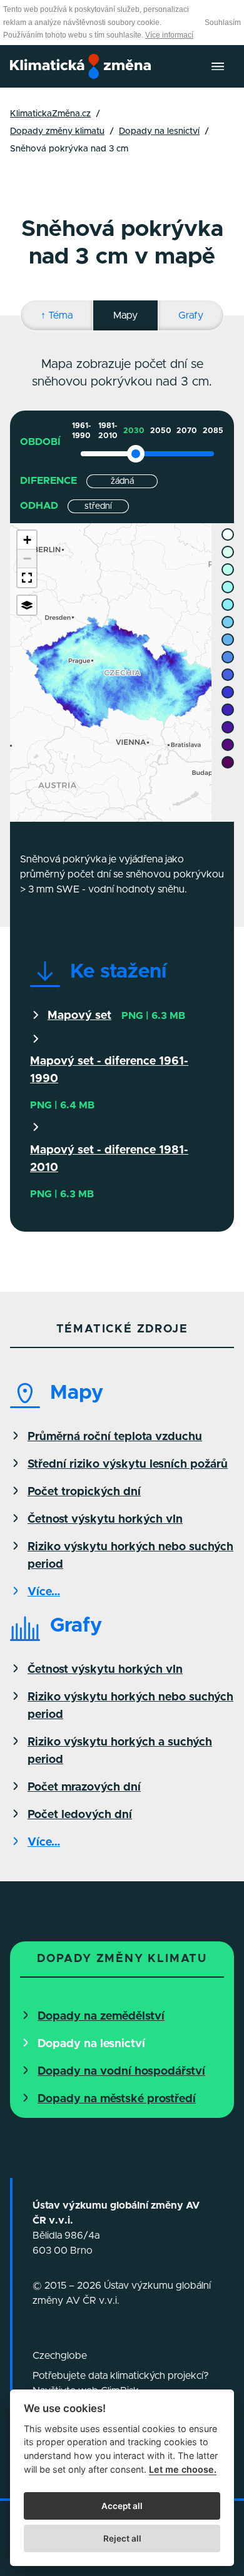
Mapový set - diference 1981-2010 (109, 1159)
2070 (187, 431)
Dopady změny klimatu (57, 131)
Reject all (122, 2538)
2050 (161, 431)
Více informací (169, 35)
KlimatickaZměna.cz (50, 114)
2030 (134, 431)
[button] (27, 540)
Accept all (122, 2506)
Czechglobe (60, 2356)
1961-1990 (81, 431)
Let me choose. (183, 2469)
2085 (213, 431)
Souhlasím (223, 23)
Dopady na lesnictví (159, 131)
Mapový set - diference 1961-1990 (109, 1070)
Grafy (191, 315)
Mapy (125, 315)
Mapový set (79, 1016)
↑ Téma (57, 315)
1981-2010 (108, 431)
